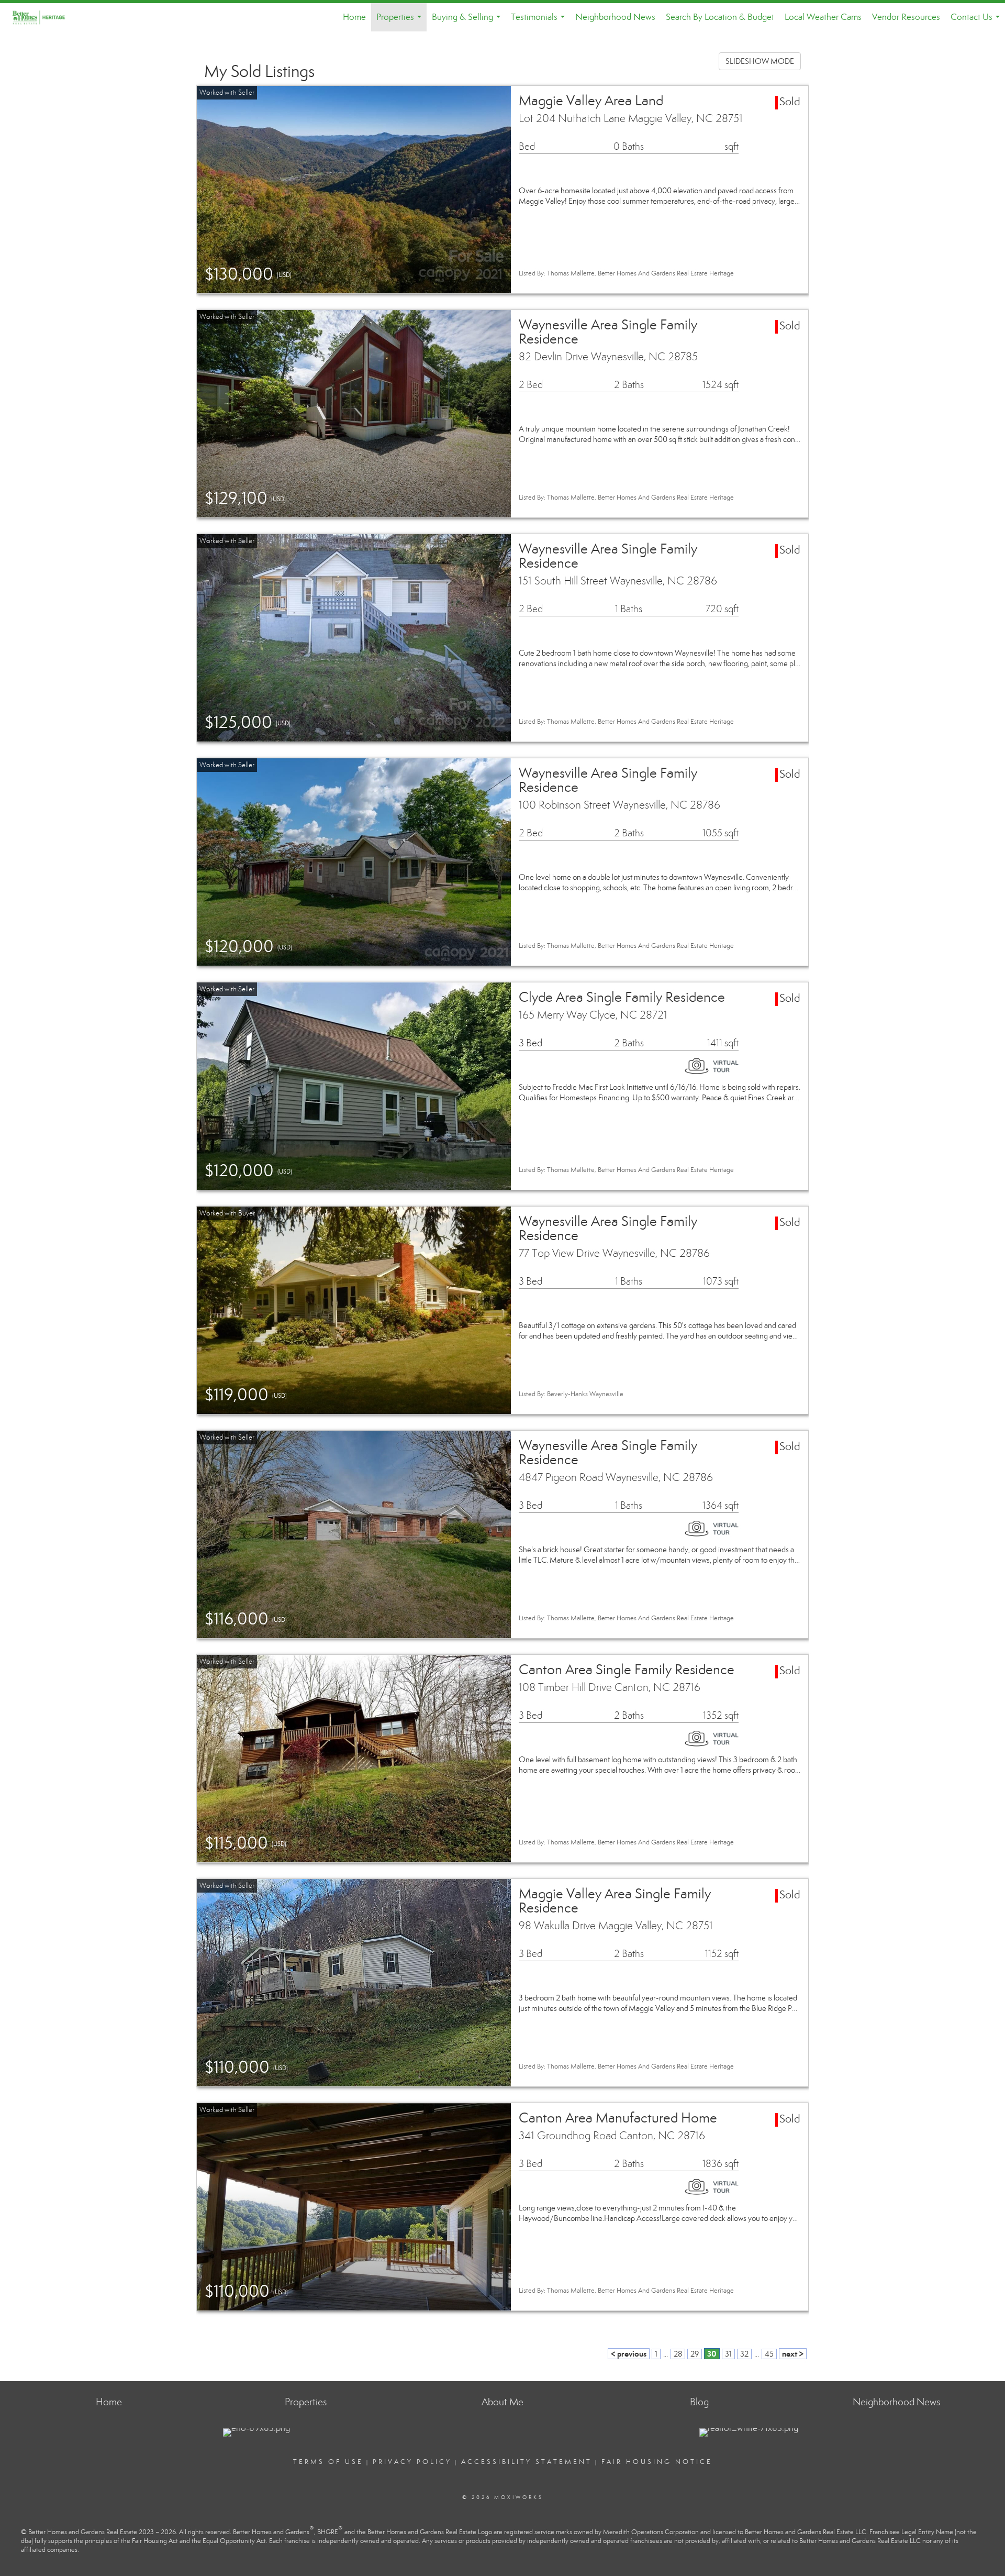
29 (695, 2354)
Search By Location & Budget (720, 17)
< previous (629, 2354)
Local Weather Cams (823, 17)
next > (793, 2354)
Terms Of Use (328, 2462)
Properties (401, 21)
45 (769, 2354)
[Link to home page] (45, 17)
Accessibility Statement (527, 2462)
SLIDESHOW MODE (760, 61)
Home (354, 17)
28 (678, 2354)
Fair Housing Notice (657, 2462)
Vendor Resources (906, 17)
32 (744, 2354)
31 (728, 2354)
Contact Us (977, 21)
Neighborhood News (615, 17)
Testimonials (540, 21)
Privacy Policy (412, 2462)
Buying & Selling (468, 21)
